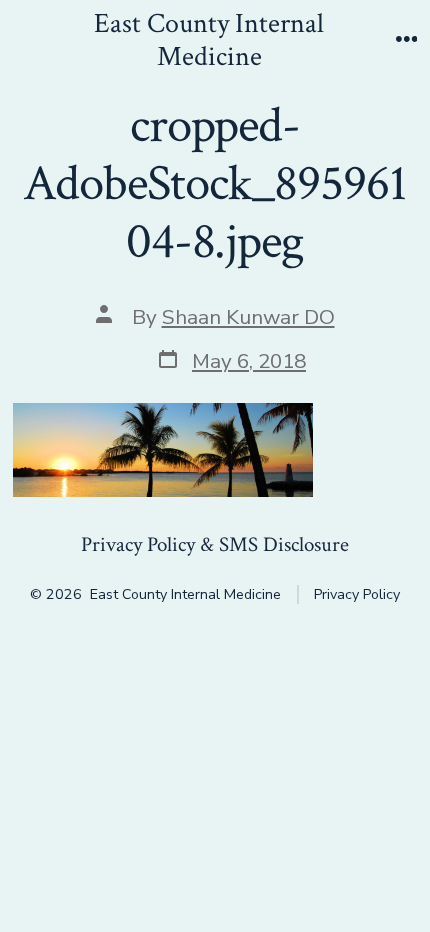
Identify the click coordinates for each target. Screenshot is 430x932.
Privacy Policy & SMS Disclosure (215, 544)
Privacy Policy (357, 594)
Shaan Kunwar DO (248, 317)
